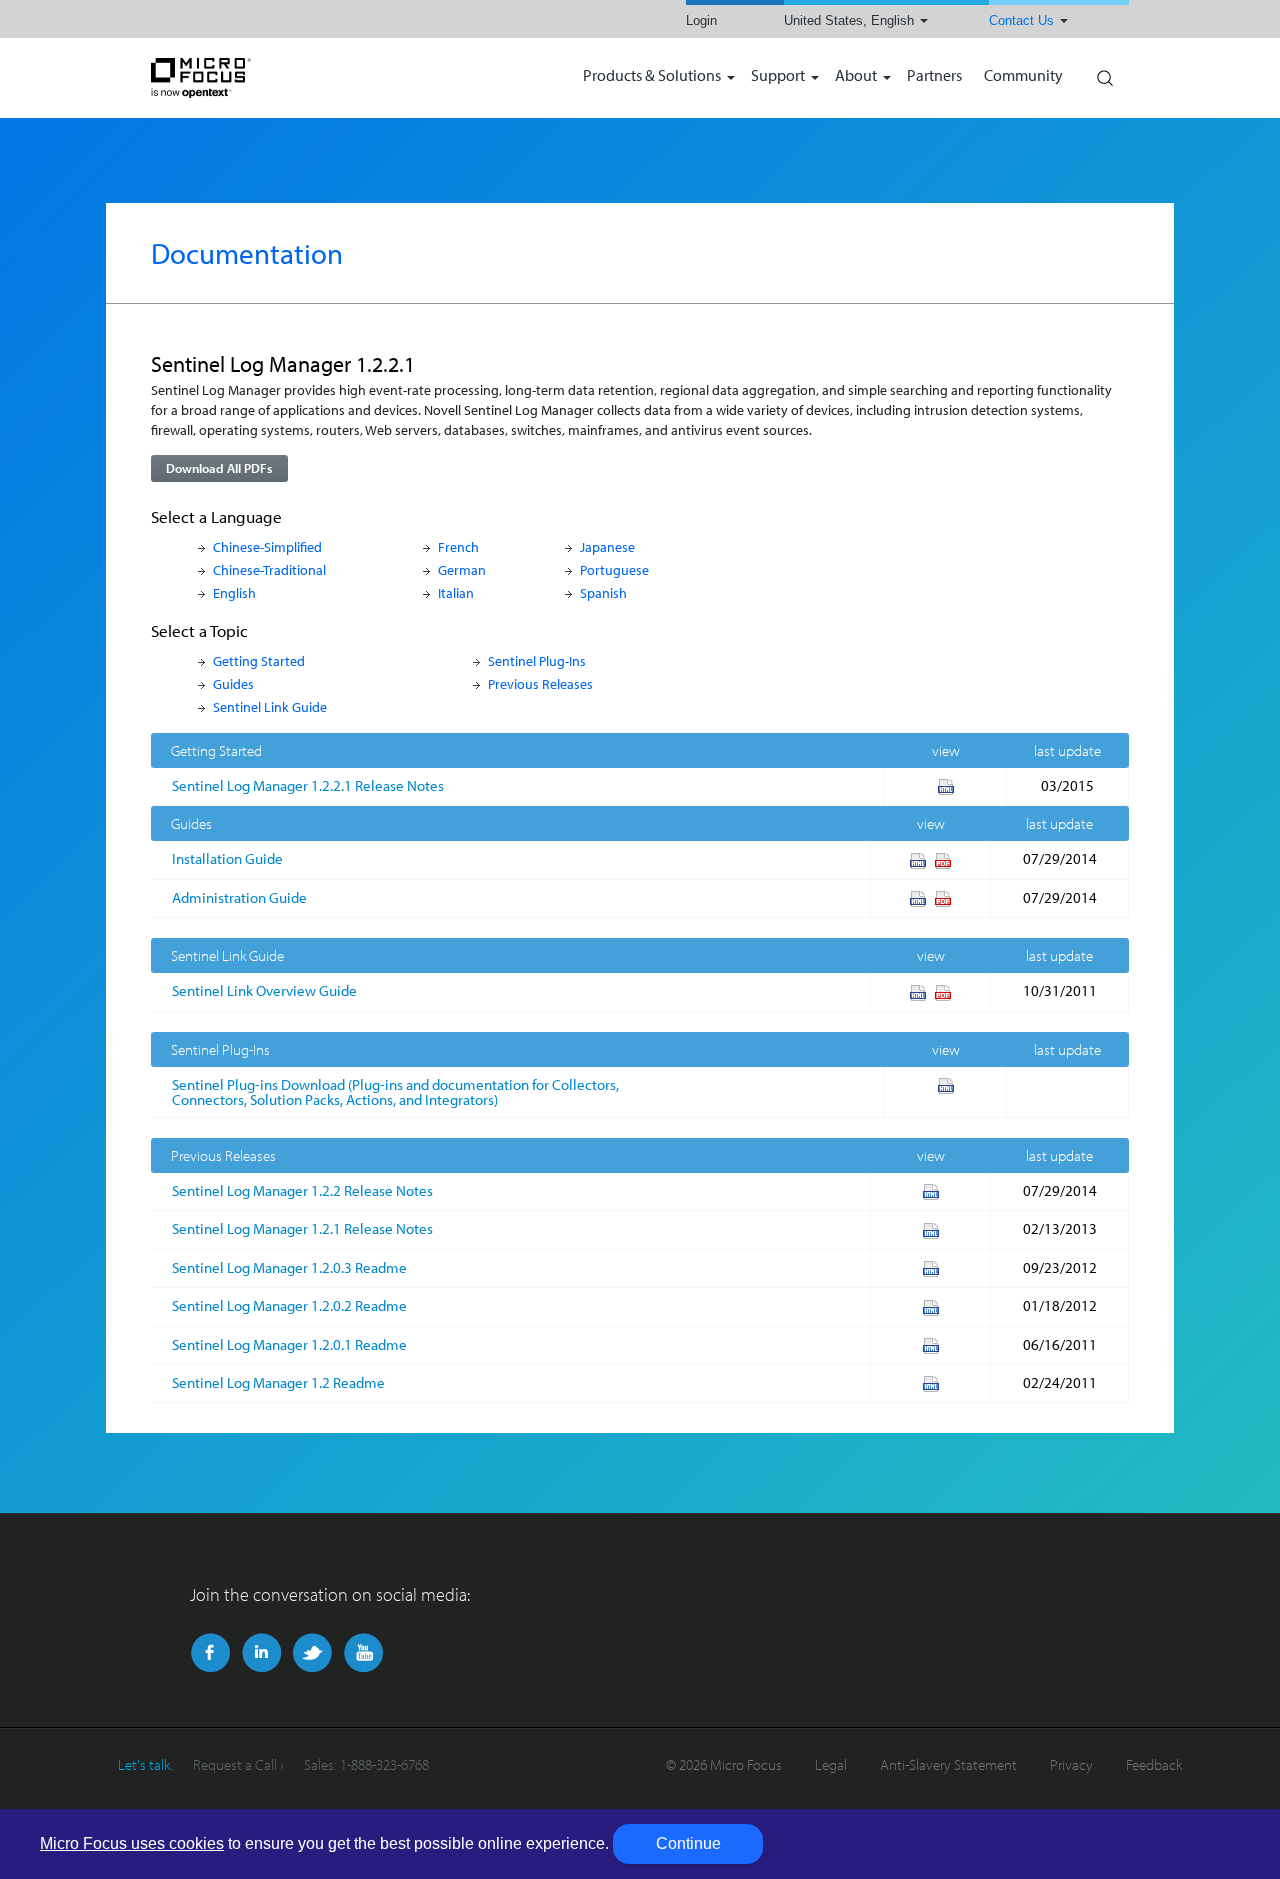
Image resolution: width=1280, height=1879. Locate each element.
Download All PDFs (219, 468)
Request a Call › (238, 1764)
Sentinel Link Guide (270, 706)
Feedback (1154, 1764)
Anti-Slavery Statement (948, 1764)
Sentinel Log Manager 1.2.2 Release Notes (302, 1190)
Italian (456, 592)
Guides (233, 683)
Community (1023, 76)
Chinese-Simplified (267, 546)
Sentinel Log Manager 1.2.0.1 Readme (289, 1344)
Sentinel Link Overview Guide (264, 990)
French (458, 546)
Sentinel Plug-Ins (537, 660)
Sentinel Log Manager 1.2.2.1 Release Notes (308, 785)
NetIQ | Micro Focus (266, 78)
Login (701, 20)
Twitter (312, 1653)
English (234, 592)
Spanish (603, 592)
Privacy (1071, 1764)
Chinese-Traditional (269, 569)
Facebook (210, 1653)
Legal (831, 1764)
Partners (934, 76)
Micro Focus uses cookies (132, 1843)
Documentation (247, 253)
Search (1104, 73)
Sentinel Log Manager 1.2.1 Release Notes (302, 1228)
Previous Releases (540, 683)
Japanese (607, 546)
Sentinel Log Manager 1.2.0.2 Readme (289, 1305)
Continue (688, 1843)
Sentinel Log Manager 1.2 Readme (278, 1382)
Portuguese (614, 569)
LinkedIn (261, 1653)
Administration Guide (239, 897)
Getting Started (259, 660)
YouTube (363, 1653)
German (462, 569)
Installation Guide (227, 858)
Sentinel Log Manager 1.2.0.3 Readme (289, 1267)
